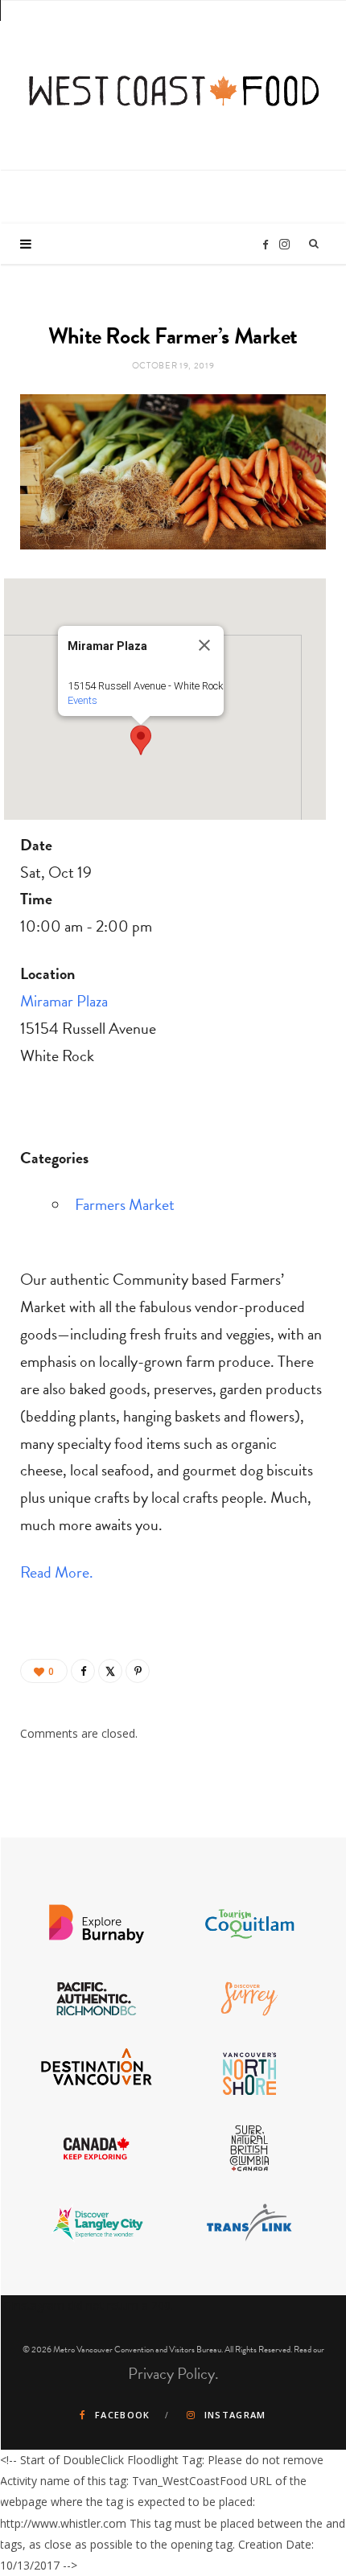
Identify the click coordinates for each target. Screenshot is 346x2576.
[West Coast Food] (174, 83)
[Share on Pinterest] (138, 1671)
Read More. (57, 1572)
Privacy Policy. (173, 2373)
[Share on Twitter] (110, 1671)
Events (82, 700)
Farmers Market (125, 1204)
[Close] (204, 645)
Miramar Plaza (64, 1001)
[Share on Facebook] (83, 1671)
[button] (141, 740)
